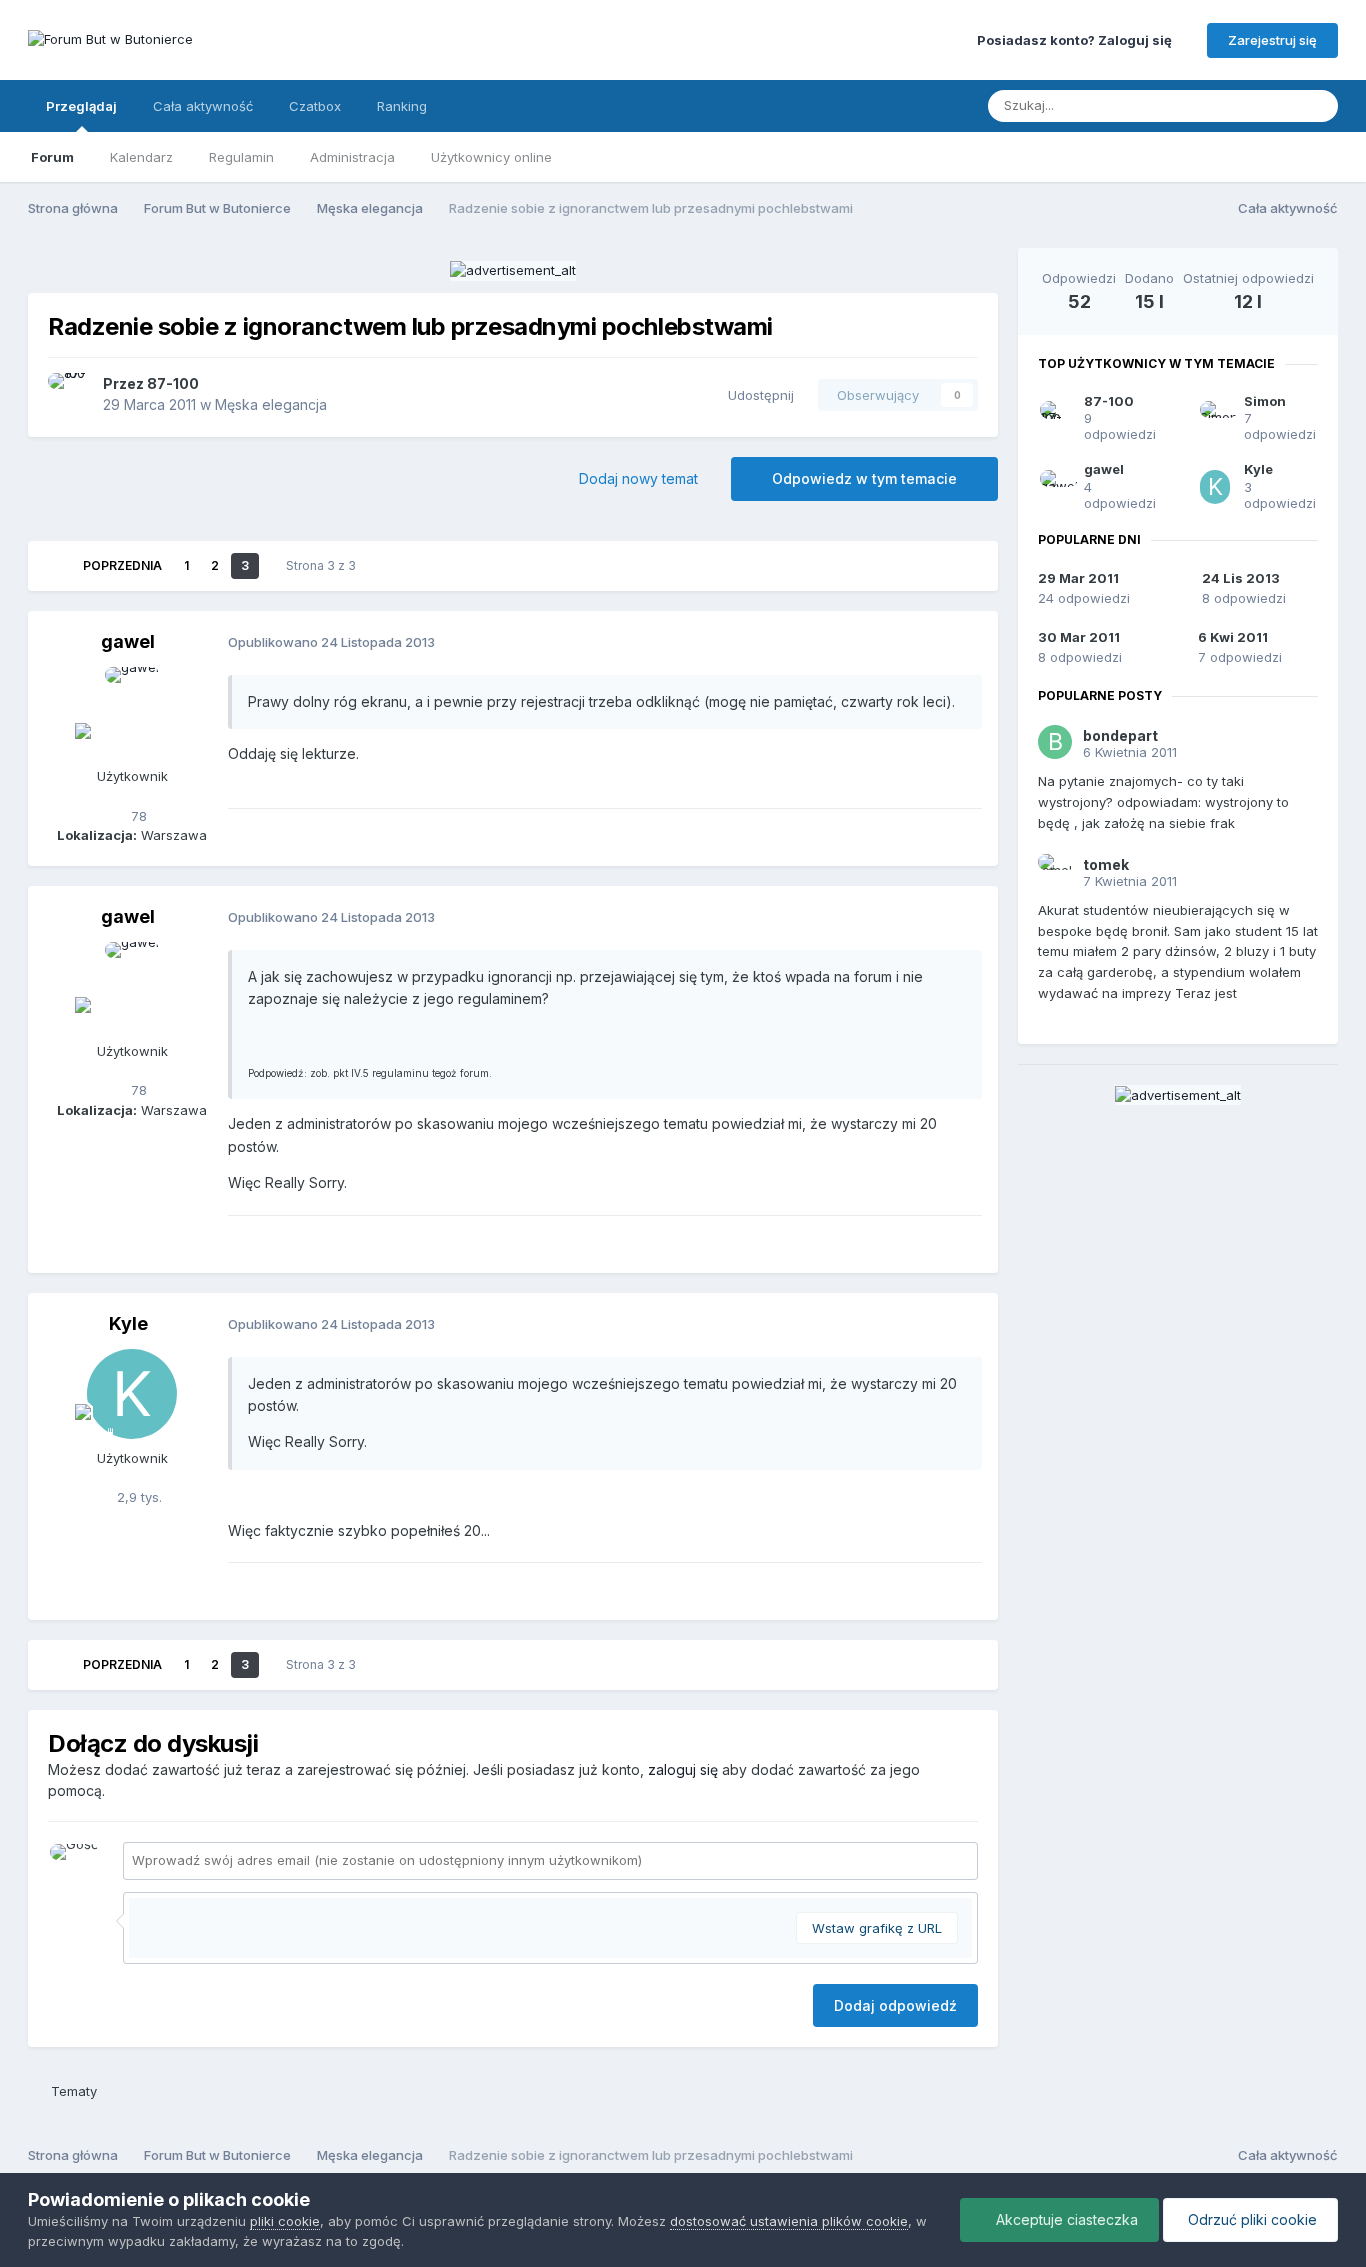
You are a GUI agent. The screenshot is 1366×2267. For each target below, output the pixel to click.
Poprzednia (122, 565)
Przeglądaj (81, 106)
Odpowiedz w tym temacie (864, 478)
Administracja (352, 157)
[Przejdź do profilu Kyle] (132, 1394)
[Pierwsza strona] (55, 566)
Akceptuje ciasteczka (1065, 2219)
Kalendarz (141, 157)
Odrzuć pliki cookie (1250, 2219)
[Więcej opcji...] (962, 643)
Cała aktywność (203, 106)
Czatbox (315, 106)
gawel (128, 641)
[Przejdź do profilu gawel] (132, 712)
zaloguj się (683, 1769)
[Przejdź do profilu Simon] (1215, 418)
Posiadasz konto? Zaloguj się (1077, 40)
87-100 (173, 383)
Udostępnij (757, 395)
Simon (1265, 401)
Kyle (128, 1323)
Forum (52, 157)
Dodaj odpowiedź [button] (895, 2005)
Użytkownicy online (491, 157)
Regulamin (241, 157)
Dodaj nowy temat (638, 478)
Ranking (402, 106)
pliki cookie (285, 2221)
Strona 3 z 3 (324, 565)
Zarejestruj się (1272, 40)
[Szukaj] (1317, 106)
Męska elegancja (271, 404)
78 (137, 816)
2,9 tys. (137, 1497)
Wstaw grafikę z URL (877, 1928)
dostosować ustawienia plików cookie (789, 2221)
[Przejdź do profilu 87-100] (70, 395)
